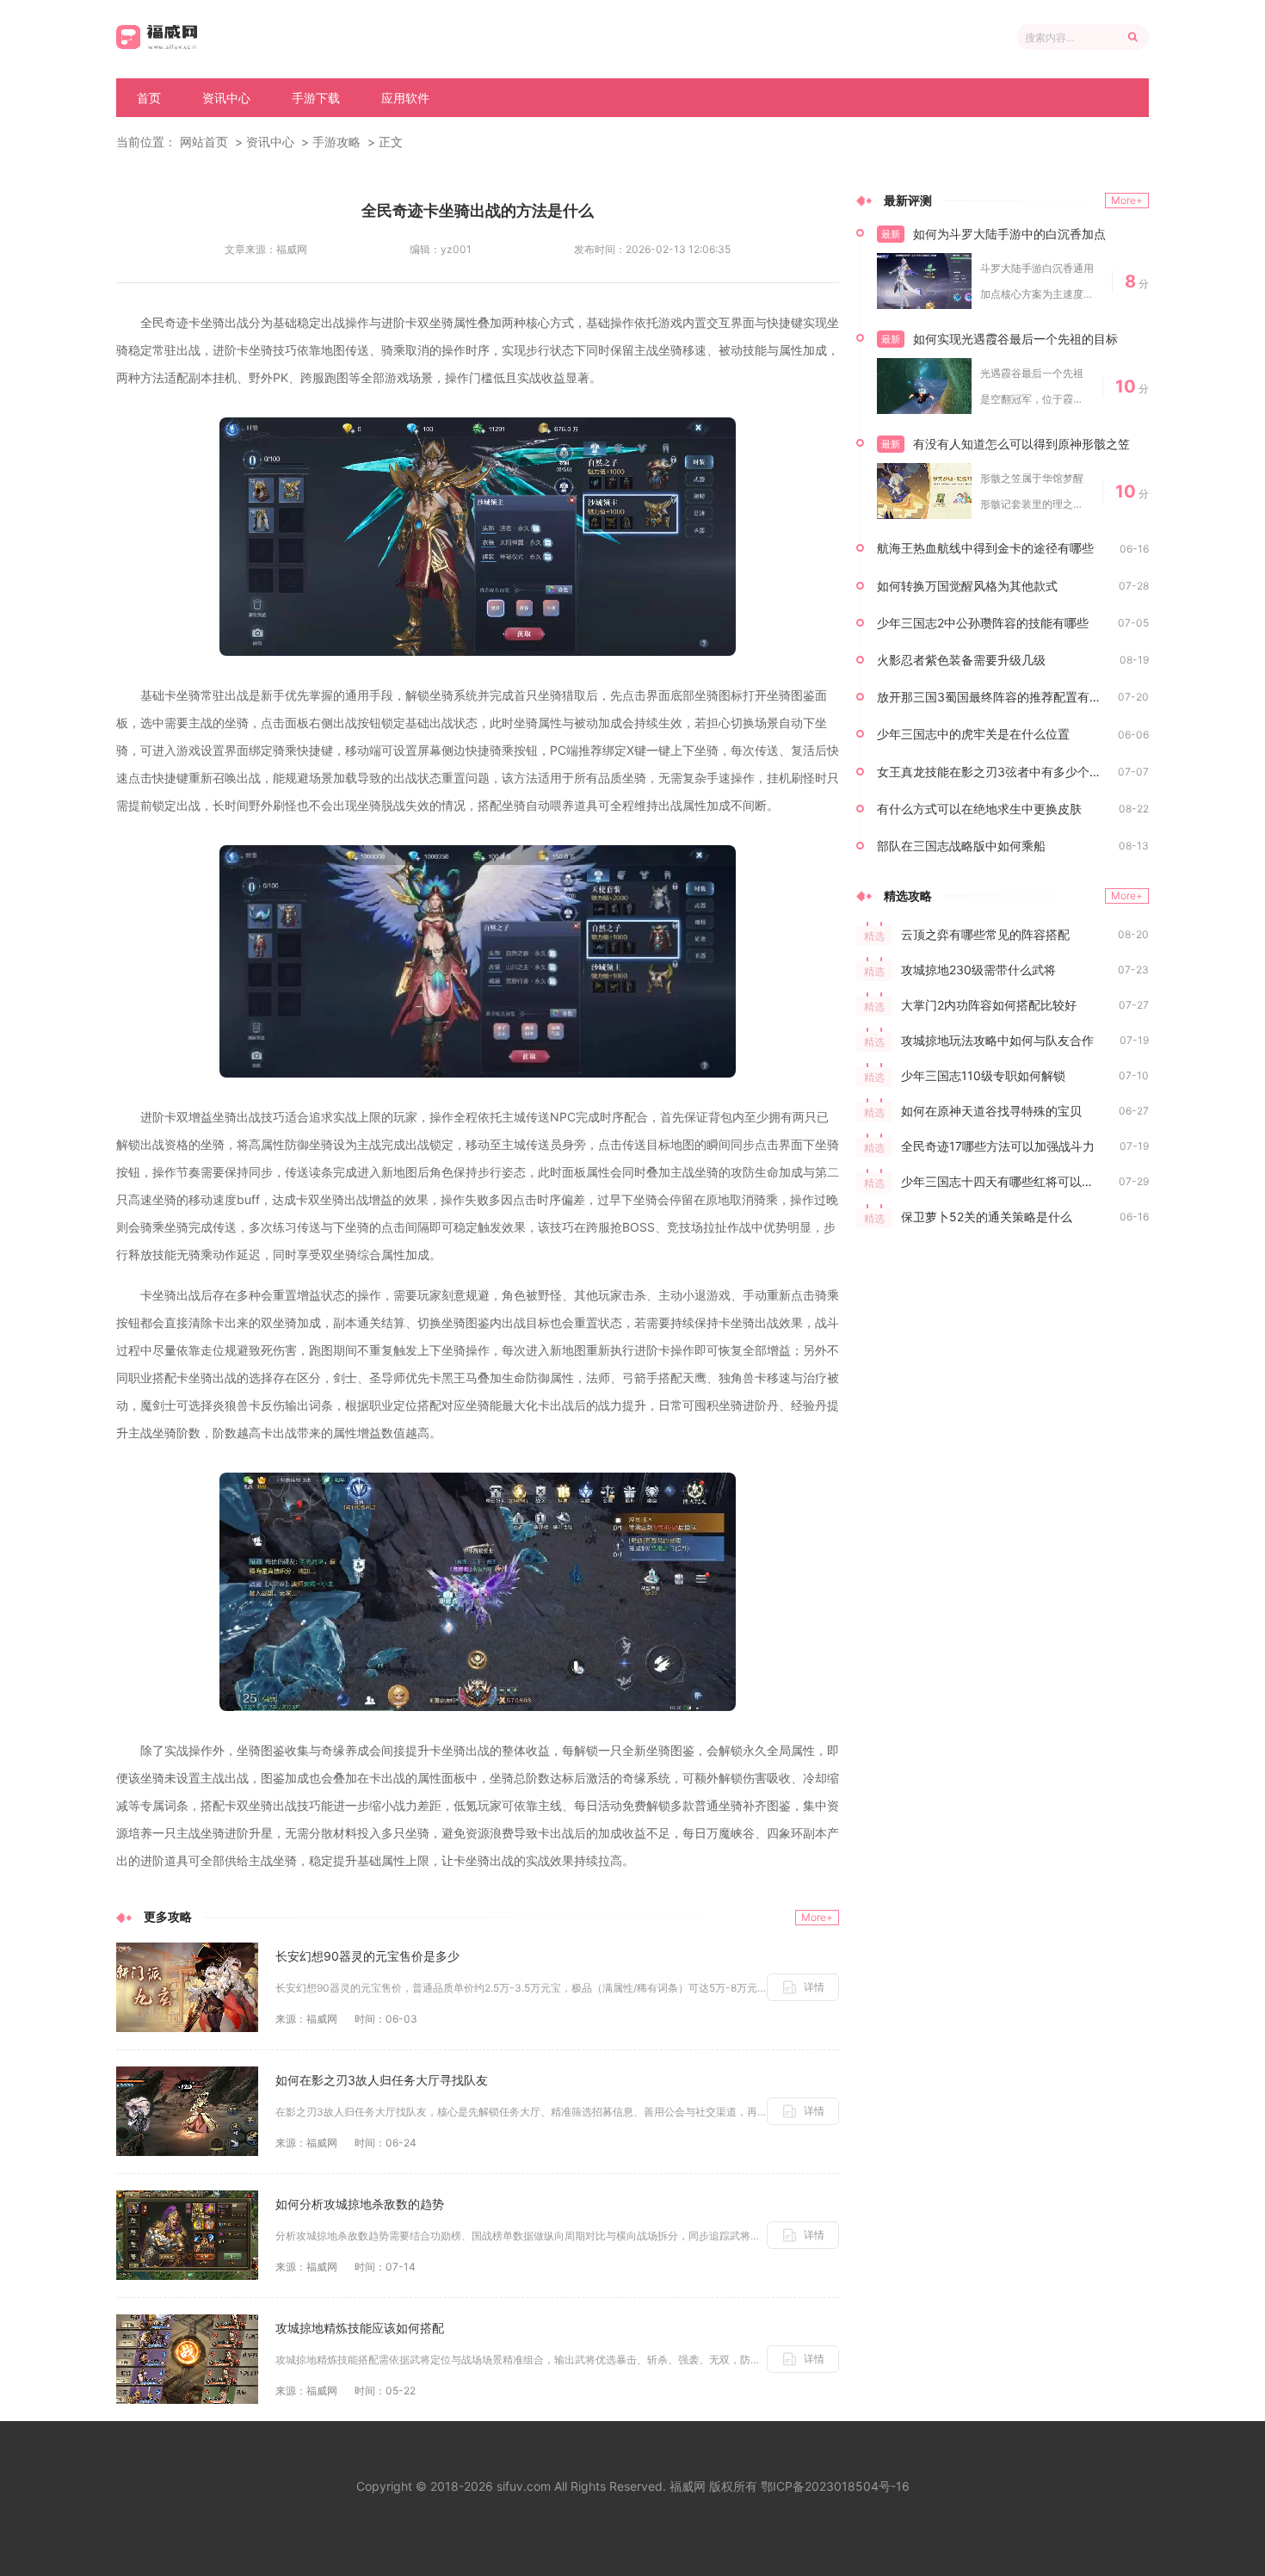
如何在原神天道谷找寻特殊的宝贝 (991, 1111)
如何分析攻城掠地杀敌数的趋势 (360, 2204)
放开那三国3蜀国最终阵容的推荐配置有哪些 (995, 697)
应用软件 (405, 98)
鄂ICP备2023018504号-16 (835, 2486)
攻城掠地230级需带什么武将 (978, 970)
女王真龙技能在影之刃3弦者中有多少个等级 (995, 772)
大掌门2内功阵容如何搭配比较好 (989, 1005)
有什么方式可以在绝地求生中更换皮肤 (979, 809)
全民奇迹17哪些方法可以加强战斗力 (998, 1146)
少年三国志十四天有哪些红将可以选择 (1003, 1181)
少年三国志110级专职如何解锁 (983, 1075)
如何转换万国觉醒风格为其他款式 (967, 586)
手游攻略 (336, 142)
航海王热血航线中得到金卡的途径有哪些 (985, 548)
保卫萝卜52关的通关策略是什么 (987, 1217)
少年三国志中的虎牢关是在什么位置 (973, 734)
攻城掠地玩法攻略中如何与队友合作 (997, 1040)
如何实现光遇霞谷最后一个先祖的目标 (1015, 339)
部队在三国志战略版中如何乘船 (961, 846)
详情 (814, 1987)
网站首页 (204, 142)
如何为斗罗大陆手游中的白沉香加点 (1009, 234)
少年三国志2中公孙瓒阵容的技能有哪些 (983, 623)
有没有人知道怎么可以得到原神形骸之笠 (1021, 444)
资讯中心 (226, 98)
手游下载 (316, 98)
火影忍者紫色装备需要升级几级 (961, 660)
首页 (149, 98)
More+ (817, 1917)
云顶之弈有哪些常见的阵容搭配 (985, 934)
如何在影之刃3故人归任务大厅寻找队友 (382, 2080)
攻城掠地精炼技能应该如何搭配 (360, 2328)
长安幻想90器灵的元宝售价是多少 (367, 1956)
